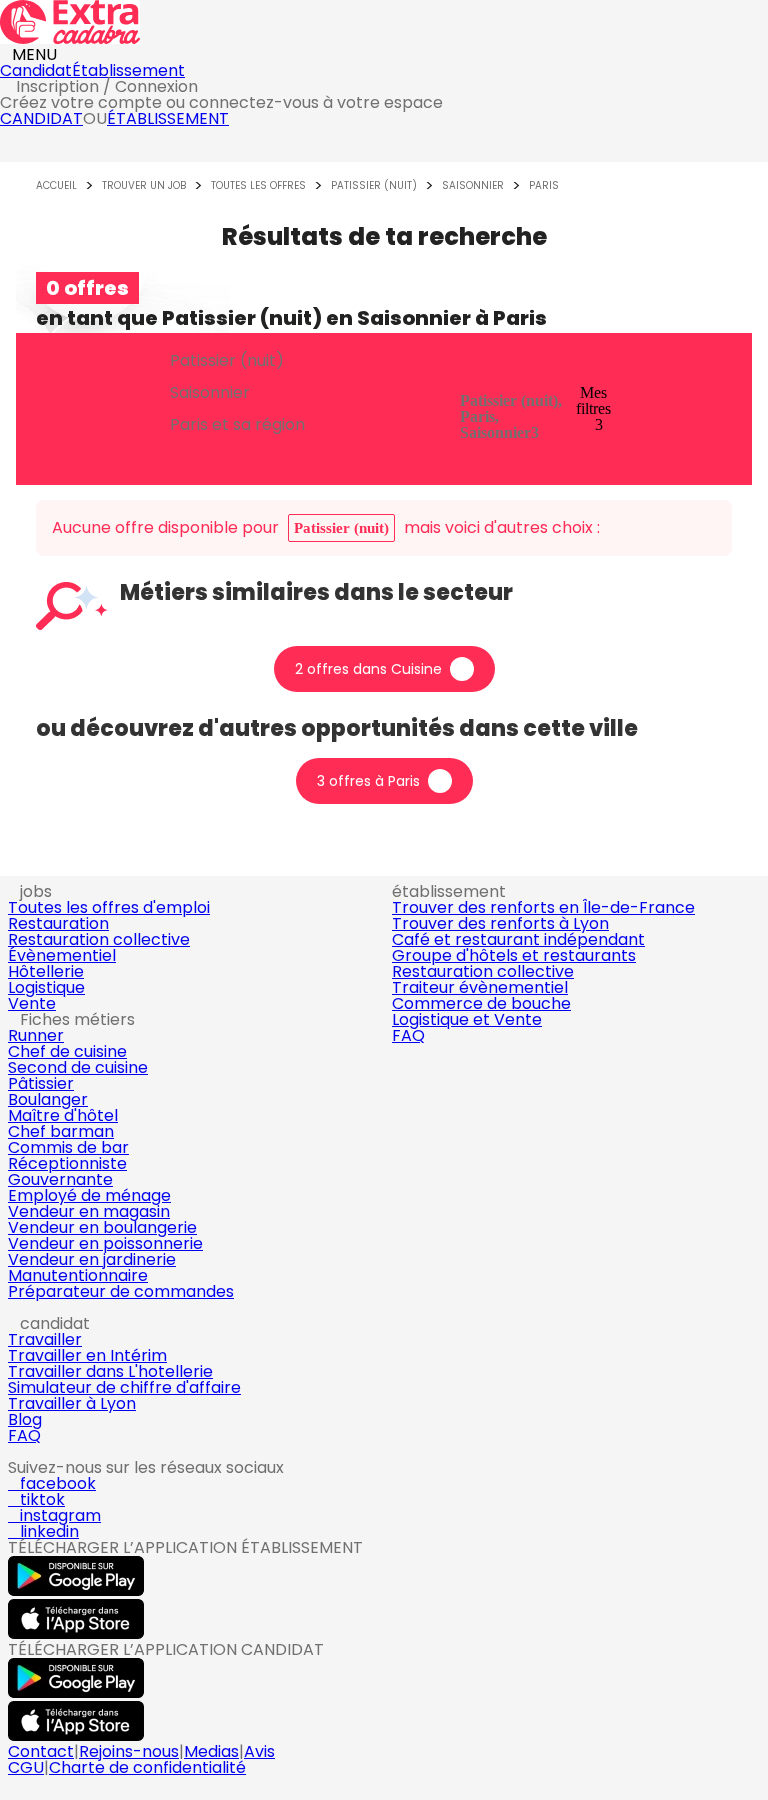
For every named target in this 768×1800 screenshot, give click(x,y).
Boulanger (48, 1099)
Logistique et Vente (467, 1019)
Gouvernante (60, 1179)
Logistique (46, 987)
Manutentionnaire (78, 1275)
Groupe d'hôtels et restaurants (514, 955)
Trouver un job (144, 186)
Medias (211, 1751)
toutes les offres (258, 186)
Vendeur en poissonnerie (105, 1243)
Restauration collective (99, 939)
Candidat (36, 70)
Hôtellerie (46, 971)
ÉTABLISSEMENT (168, 118)
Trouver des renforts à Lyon (500, 923)
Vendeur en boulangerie (102, 1227)
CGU (26, 1767)
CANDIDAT (41, 118)
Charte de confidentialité (147, 1767)
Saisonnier (473, 186)
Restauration (58, 923)
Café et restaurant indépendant (518, 939)
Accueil (56, 186)
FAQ (408, 1035)
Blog (25, 1419)
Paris (544, 186)
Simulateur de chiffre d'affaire (124, 1387)
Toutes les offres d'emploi (109, 907)
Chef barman (61, 1131)
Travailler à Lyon (72, 1403)
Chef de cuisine (67, 1051)
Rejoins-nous (129, 1751)
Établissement (128, 70)
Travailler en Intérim (87, 1355)
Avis (259, 1751)
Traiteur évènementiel (480, 987)
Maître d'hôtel (63, 1115)
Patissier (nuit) (374, 186)
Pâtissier (41, 1083)
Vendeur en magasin (89, 1211)
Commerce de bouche (481, 1003)
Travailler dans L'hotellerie (110, 1371)
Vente (32, 1003)
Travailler (45, 1339)
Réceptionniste (67, 1163)
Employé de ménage (89, 1195)
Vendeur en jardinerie (92, 1259)
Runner (36, 1035)
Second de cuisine (78, 1067)
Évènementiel (62, 955)
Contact (41, 1751)
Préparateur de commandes (121, 1291)
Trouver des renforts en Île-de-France (543, 907)
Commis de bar (68, 1147)
